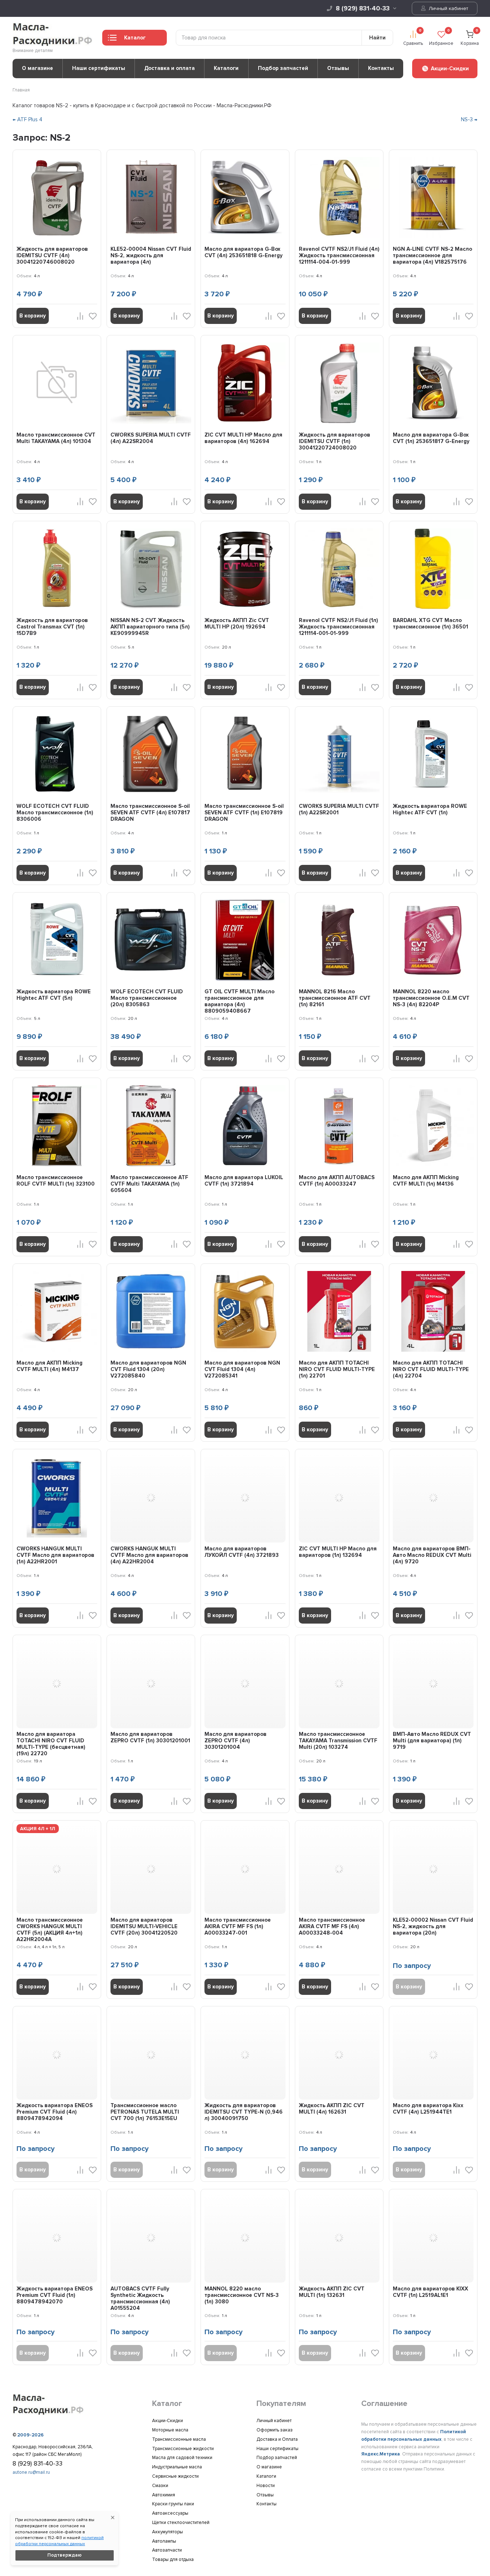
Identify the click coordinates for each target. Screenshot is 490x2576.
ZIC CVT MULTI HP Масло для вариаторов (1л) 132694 (338, 1552)
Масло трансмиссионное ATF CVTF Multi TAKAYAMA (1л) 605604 (149, 1184)
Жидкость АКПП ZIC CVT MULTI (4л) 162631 (332, 2109)
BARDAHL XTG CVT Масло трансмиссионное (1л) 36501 (430, 623)
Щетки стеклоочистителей (181, 2523)
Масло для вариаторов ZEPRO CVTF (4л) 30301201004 (235, 1741)
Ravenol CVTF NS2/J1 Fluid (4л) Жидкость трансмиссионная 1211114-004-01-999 (339, 255)
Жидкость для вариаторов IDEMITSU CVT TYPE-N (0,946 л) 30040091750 (244, 2112)
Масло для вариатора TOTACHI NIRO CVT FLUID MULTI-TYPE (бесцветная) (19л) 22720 (51, 1744)
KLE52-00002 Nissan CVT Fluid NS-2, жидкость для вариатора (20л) (433, 1926)
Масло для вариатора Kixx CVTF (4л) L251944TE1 (428, 2109)
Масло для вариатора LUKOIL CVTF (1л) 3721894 (244, 1181)
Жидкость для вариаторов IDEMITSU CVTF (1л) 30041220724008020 (334, 441)
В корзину (33, 316)
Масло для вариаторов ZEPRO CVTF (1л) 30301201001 (150, 1737)
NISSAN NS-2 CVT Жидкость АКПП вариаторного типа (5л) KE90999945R (150, 627)
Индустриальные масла (177, 2467)
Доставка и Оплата (277, 2439)
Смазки (160, 2486)
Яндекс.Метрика (381, 2454)
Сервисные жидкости (175, 2476)
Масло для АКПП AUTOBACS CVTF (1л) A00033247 (337, 1181)
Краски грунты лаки (173, 2504)
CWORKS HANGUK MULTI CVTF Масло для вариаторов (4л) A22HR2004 (149, 1555)
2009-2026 (30, 2435)
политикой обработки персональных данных (59, 2541)
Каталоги (226, 68)
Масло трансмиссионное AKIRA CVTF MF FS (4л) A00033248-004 (332, 1926)
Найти (377, 38)
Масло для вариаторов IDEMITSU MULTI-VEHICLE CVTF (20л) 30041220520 (144, 1926)
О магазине (37, 68)
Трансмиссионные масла (179, 2439)
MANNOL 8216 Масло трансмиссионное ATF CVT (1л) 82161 (335, 998)
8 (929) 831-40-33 (363, 8)
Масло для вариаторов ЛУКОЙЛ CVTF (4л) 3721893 (242, 1552)
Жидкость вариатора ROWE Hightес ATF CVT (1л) (430, 809)
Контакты (381, 68)
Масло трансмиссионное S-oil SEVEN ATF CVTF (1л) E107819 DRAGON (244, 813)
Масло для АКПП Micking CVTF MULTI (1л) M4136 (426, 1181)
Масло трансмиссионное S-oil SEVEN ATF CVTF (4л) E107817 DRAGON (150, 813)
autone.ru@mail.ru (31, 2472)
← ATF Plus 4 (27, 119)
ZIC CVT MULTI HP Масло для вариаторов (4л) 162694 (243, 438)
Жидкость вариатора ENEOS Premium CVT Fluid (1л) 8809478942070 (55, 2295)
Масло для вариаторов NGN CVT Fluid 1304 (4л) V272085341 (242, 1369)
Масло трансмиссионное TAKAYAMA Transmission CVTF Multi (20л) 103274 (338, 1741)
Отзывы (338, 68)
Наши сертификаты (99, 68)
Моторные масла (170, 2430)
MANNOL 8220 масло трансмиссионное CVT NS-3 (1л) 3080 (242, 2295)
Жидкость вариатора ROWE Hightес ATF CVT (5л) (54, 995)
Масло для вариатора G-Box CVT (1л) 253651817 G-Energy (431, 438)
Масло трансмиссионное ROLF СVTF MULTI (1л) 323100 (56, 1181)
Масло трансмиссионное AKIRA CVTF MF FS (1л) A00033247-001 (238, 1926)
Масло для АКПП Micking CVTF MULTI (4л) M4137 (50, 1366)
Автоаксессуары (170, 2513)
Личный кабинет (448, 8)
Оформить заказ (275, 2430)
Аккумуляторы (168, 2532)
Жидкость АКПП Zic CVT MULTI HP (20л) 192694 (237, 623)
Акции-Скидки (168, 2421)
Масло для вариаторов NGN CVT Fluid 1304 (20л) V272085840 (148, 1369)
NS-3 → (469, 119)
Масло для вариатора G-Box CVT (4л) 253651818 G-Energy (244, 252)
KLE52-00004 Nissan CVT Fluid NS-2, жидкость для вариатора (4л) (151, 255)
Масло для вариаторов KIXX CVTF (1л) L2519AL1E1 (430, 2292)
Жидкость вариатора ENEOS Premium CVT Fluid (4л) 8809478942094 (55, 2112)
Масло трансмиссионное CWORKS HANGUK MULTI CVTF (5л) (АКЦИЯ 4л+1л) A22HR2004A (50, 1930)
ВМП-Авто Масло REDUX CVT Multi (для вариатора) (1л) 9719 (432, 1741)
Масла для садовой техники (182, 2458)
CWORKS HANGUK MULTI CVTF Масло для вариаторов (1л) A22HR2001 (55, 1555)
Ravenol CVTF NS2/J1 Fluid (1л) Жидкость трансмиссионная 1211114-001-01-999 (338, 627)
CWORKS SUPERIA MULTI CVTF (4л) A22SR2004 (151, 438)
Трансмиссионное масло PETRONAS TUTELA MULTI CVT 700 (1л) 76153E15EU (145, 2112)
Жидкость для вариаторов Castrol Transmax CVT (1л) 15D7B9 (52, 627)
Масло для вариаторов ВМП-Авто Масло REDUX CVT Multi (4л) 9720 (432, 1555)
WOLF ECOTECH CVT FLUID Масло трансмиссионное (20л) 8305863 (147, 998)
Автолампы (164, 2541)
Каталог (135, 38)
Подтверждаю (65, 2555)
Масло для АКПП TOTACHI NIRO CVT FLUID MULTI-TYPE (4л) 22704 (431, 1369)
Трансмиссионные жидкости (183, 2449)
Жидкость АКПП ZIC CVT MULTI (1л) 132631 (332, 2292)
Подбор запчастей (283, 68)
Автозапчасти (167, 2550)
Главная (21, 90)
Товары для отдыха (173, 2559)
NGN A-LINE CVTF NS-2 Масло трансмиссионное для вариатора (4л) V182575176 (432, 255)
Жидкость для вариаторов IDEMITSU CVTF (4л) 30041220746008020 (52, 255)
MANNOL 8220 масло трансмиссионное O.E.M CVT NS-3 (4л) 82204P (431, 998)
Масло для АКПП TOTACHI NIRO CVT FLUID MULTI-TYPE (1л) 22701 (337, 1369)
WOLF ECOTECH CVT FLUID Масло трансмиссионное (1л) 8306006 (55, 813)
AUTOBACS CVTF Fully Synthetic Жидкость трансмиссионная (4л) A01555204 (140, 2298)
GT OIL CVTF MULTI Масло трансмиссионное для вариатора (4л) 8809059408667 (239, 1001)
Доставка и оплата (169, 68)
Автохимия (164, 2495)
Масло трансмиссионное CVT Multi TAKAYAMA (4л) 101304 (56, 438)
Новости (266, 2486)
